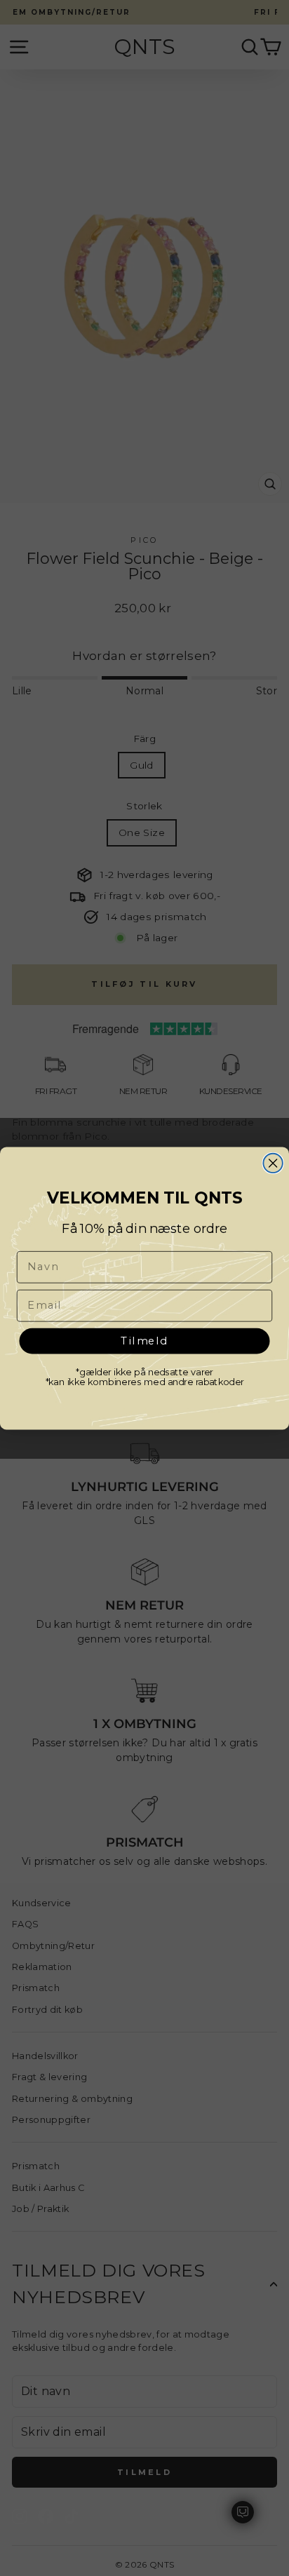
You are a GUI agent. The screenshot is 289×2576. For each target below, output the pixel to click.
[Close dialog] (273, 1162)
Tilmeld (145, 1340)
